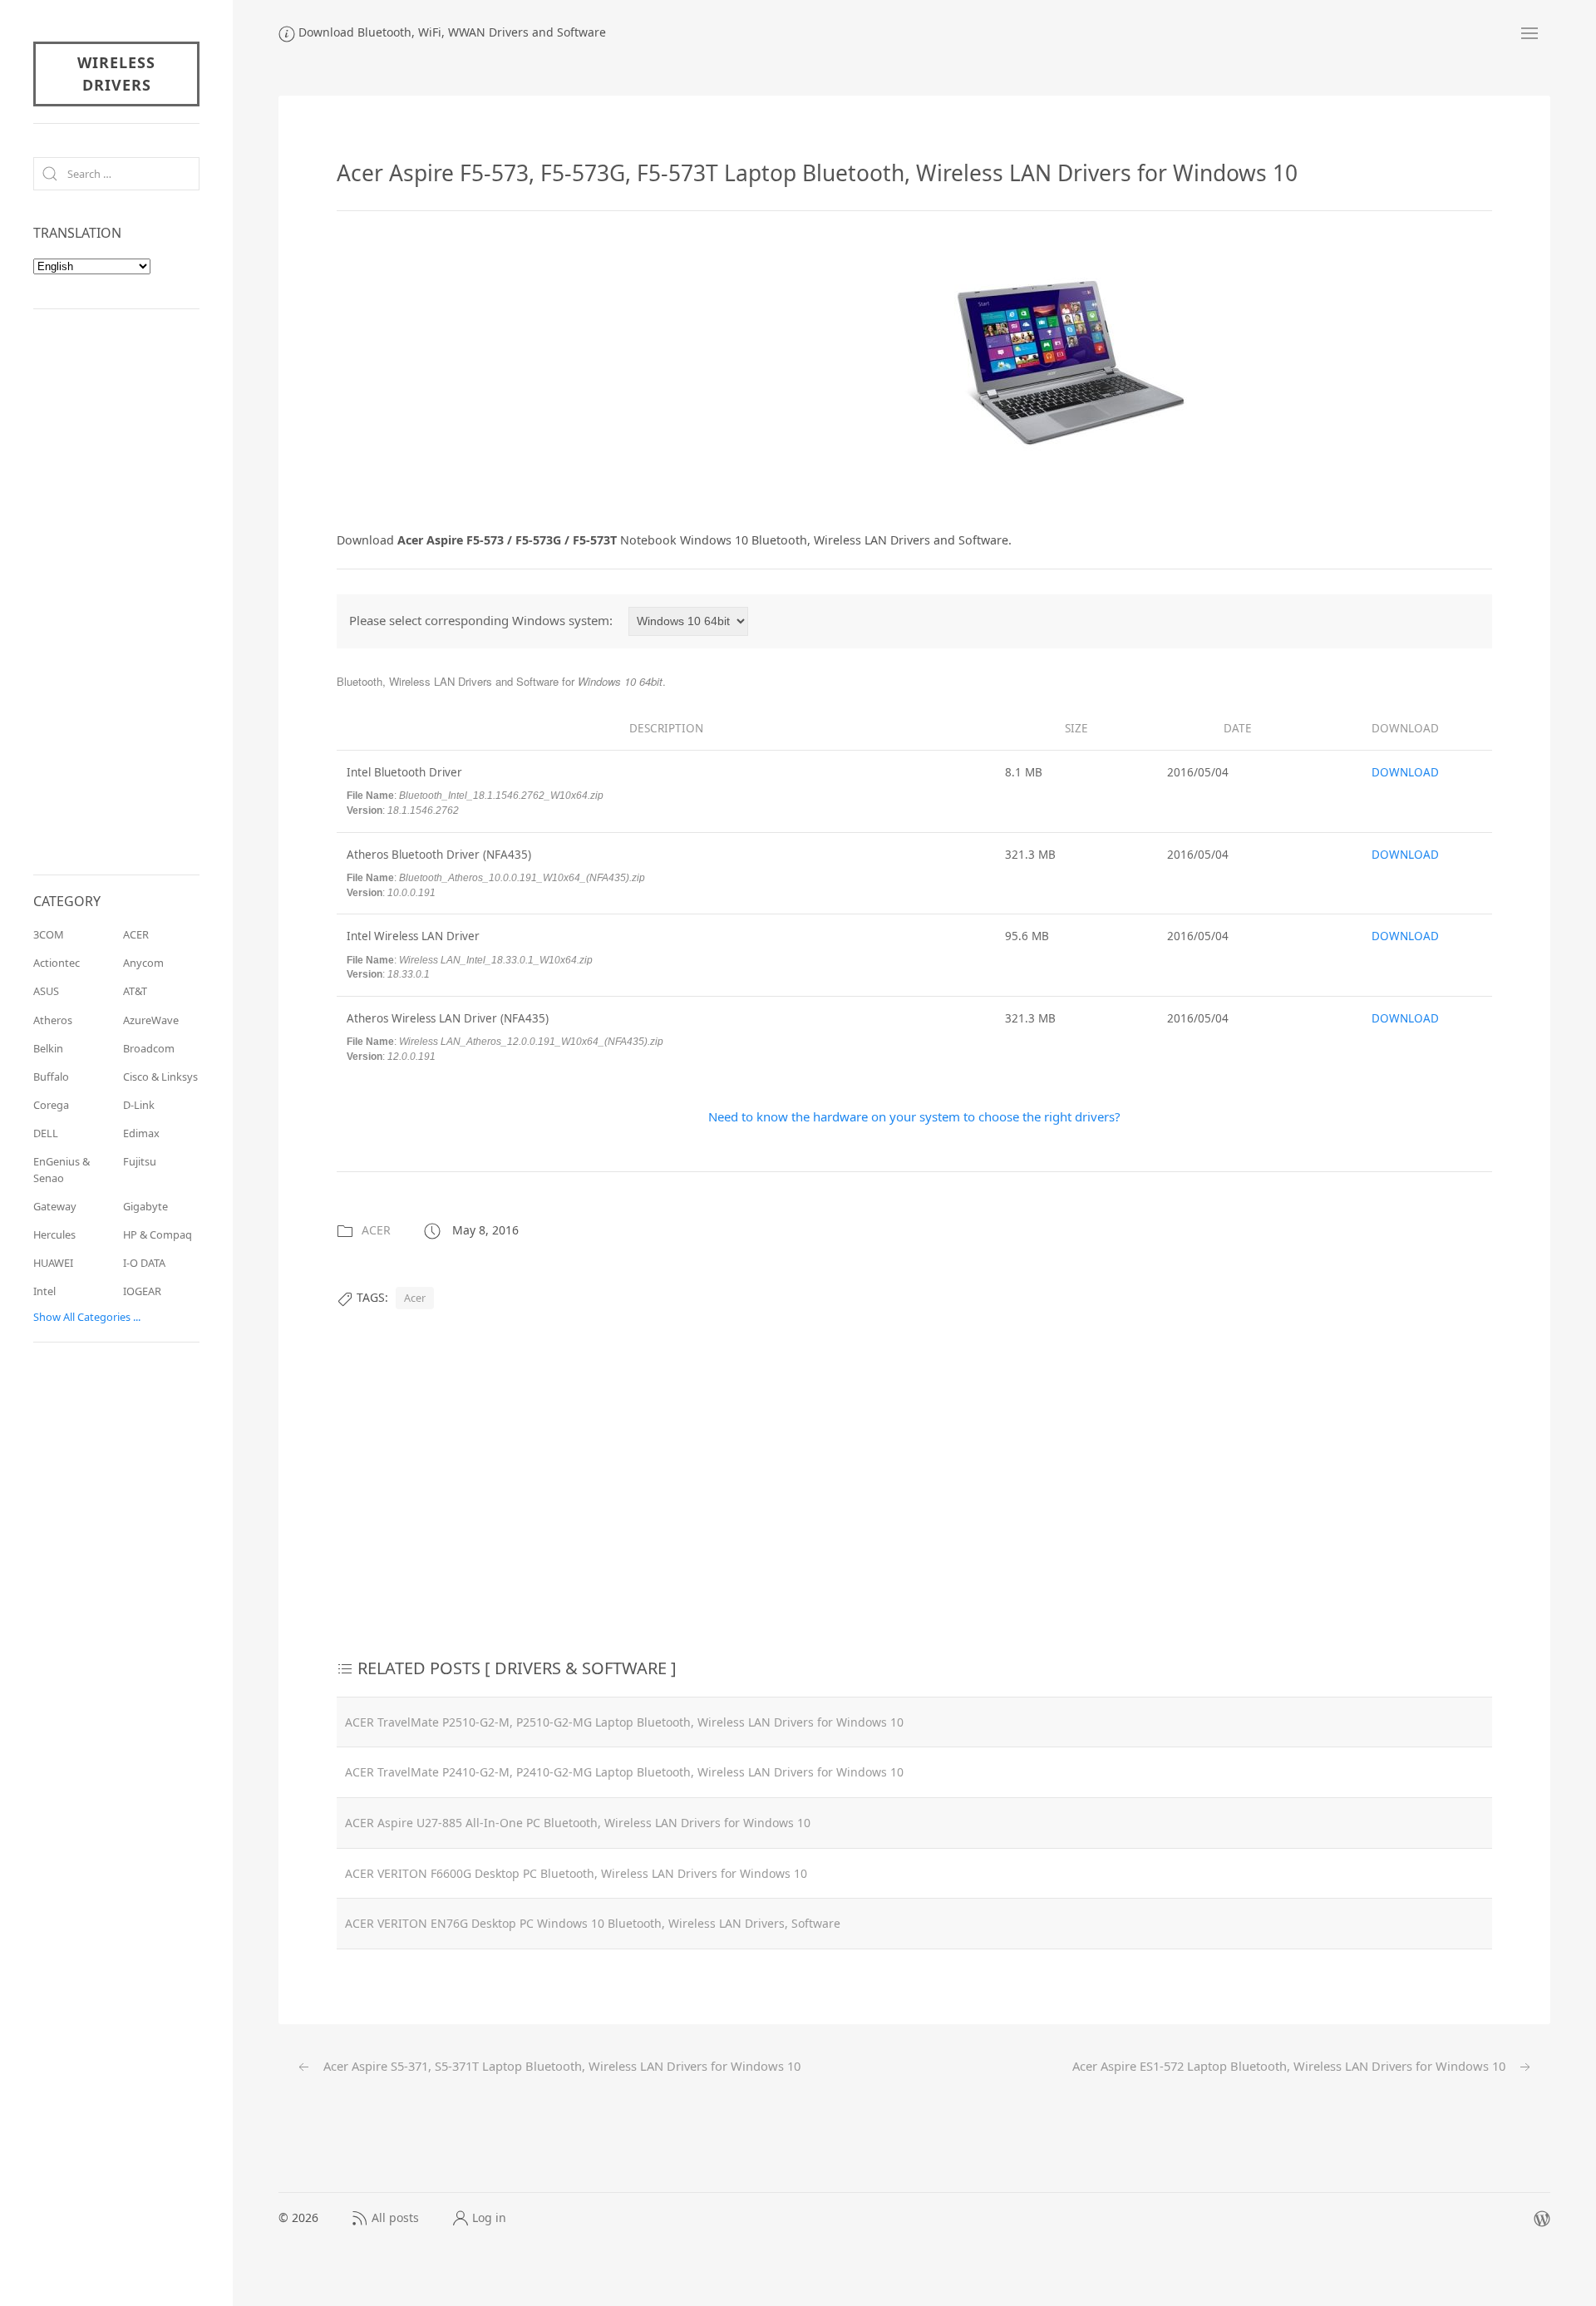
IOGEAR (142, 1291)
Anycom (143, 963)
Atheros (53, 1020)
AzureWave (151, 1020)
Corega (51, 1105)
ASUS (46, 991)
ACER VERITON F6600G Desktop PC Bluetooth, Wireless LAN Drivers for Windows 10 (576, 1873)
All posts (395, 2217)
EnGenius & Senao (62, 1169)
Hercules (54, 1234)
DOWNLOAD (1405, 772)
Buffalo (51, 1077)
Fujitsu (140, 1161)
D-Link (139, 1105)
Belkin (48, 1048)
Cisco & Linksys (160, 1077)
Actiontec (57, 963)
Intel (44, 1291)
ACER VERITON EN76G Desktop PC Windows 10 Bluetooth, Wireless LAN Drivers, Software (593, 1923)
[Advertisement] (476, 367)
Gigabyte (145, 1206)
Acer (415, 1298)
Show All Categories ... (87, 1317)
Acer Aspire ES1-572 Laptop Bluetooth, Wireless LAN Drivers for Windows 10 (1291, 2066)
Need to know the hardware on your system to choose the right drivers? (914, 1116)
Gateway (55, 1206)
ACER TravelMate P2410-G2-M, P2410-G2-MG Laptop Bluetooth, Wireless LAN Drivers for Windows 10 (624, 1772)
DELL (46, 1133)
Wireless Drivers (116, 74)
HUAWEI (53, 1263)
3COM (49, 934)
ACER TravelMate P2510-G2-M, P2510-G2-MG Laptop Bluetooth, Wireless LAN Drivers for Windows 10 (624, 1722)
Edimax (141, 1133)
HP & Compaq (158, 1234)
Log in (489, 2217)
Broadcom (149, 1048)
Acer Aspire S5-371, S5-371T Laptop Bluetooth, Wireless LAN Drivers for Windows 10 (560, 2066)
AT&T (135, 991)
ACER (376, 1230)
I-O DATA (144, 1263)
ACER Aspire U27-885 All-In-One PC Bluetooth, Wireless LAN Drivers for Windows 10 (578, 1823)
